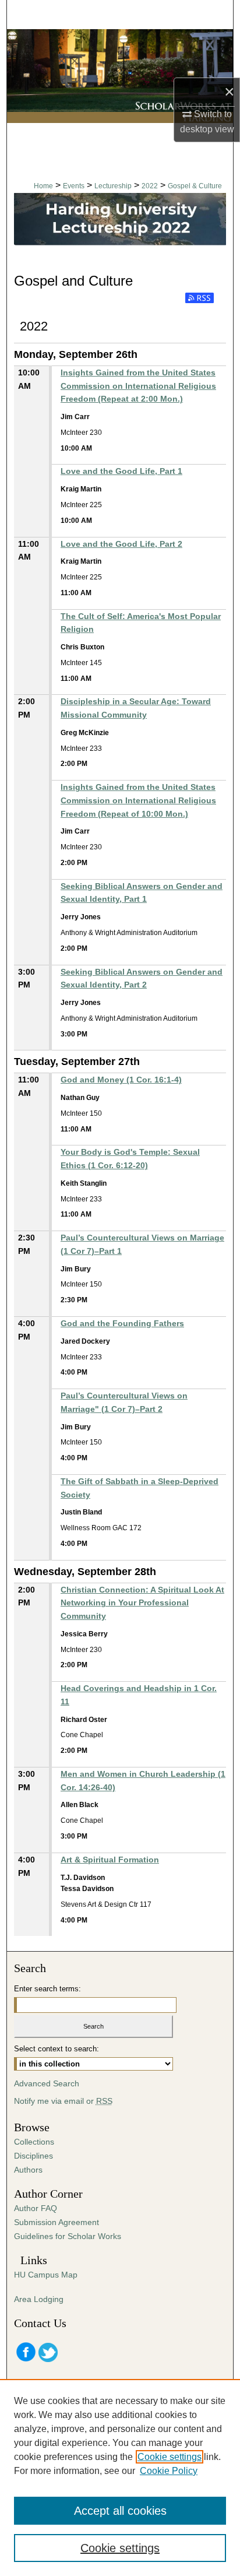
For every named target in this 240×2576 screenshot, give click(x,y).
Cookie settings (170, 2457)
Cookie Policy (169, 2471)
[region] (120, 2477)
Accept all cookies (120, 2511)
